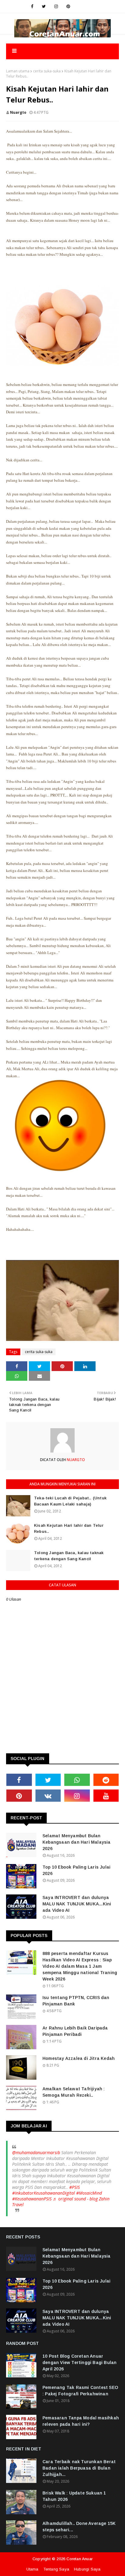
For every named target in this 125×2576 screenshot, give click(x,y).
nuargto (18, 112)
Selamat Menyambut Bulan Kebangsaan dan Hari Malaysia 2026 (77, 1842)
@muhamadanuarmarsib (36, 2152)
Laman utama (18, 71)
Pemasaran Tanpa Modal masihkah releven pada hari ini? (81, 2421)
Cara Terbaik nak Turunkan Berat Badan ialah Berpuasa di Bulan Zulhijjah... (79, 2468)
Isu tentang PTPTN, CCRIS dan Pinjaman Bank (76, 2001)
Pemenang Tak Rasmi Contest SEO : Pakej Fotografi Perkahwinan (80, 2391)
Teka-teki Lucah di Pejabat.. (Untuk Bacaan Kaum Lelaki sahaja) (70, 1501)
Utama (32, 2569)
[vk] (48, 1796)
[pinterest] (68, 6)
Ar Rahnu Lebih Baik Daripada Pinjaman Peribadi (75, 2031)
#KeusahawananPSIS (32, 2199)
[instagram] (56, 6)
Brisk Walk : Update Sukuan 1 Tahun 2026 (74, 2496)
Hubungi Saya (87, 2569)
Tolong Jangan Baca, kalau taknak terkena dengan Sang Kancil (69, 1556)
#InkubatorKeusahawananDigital (44, 2193)
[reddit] (106, 1780)
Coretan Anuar (79, 2559)
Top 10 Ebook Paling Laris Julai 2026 (76, 1870)
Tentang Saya (56, 2569)
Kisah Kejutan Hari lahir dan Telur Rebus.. (69, 1528)
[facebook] (32, 6)
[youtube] (106, 1796)
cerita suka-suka (47, 71)
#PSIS (74, 2187)
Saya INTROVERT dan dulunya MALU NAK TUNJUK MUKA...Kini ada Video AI (77, 1904)
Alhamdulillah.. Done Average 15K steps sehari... (79, 2527)
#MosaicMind (89, 2193)
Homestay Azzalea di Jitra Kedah (79, 2058)
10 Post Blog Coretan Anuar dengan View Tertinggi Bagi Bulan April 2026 (79, 2362)
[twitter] (44, 6)
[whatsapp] (77, 1780)
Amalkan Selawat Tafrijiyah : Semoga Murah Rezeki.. (74, 2092)
